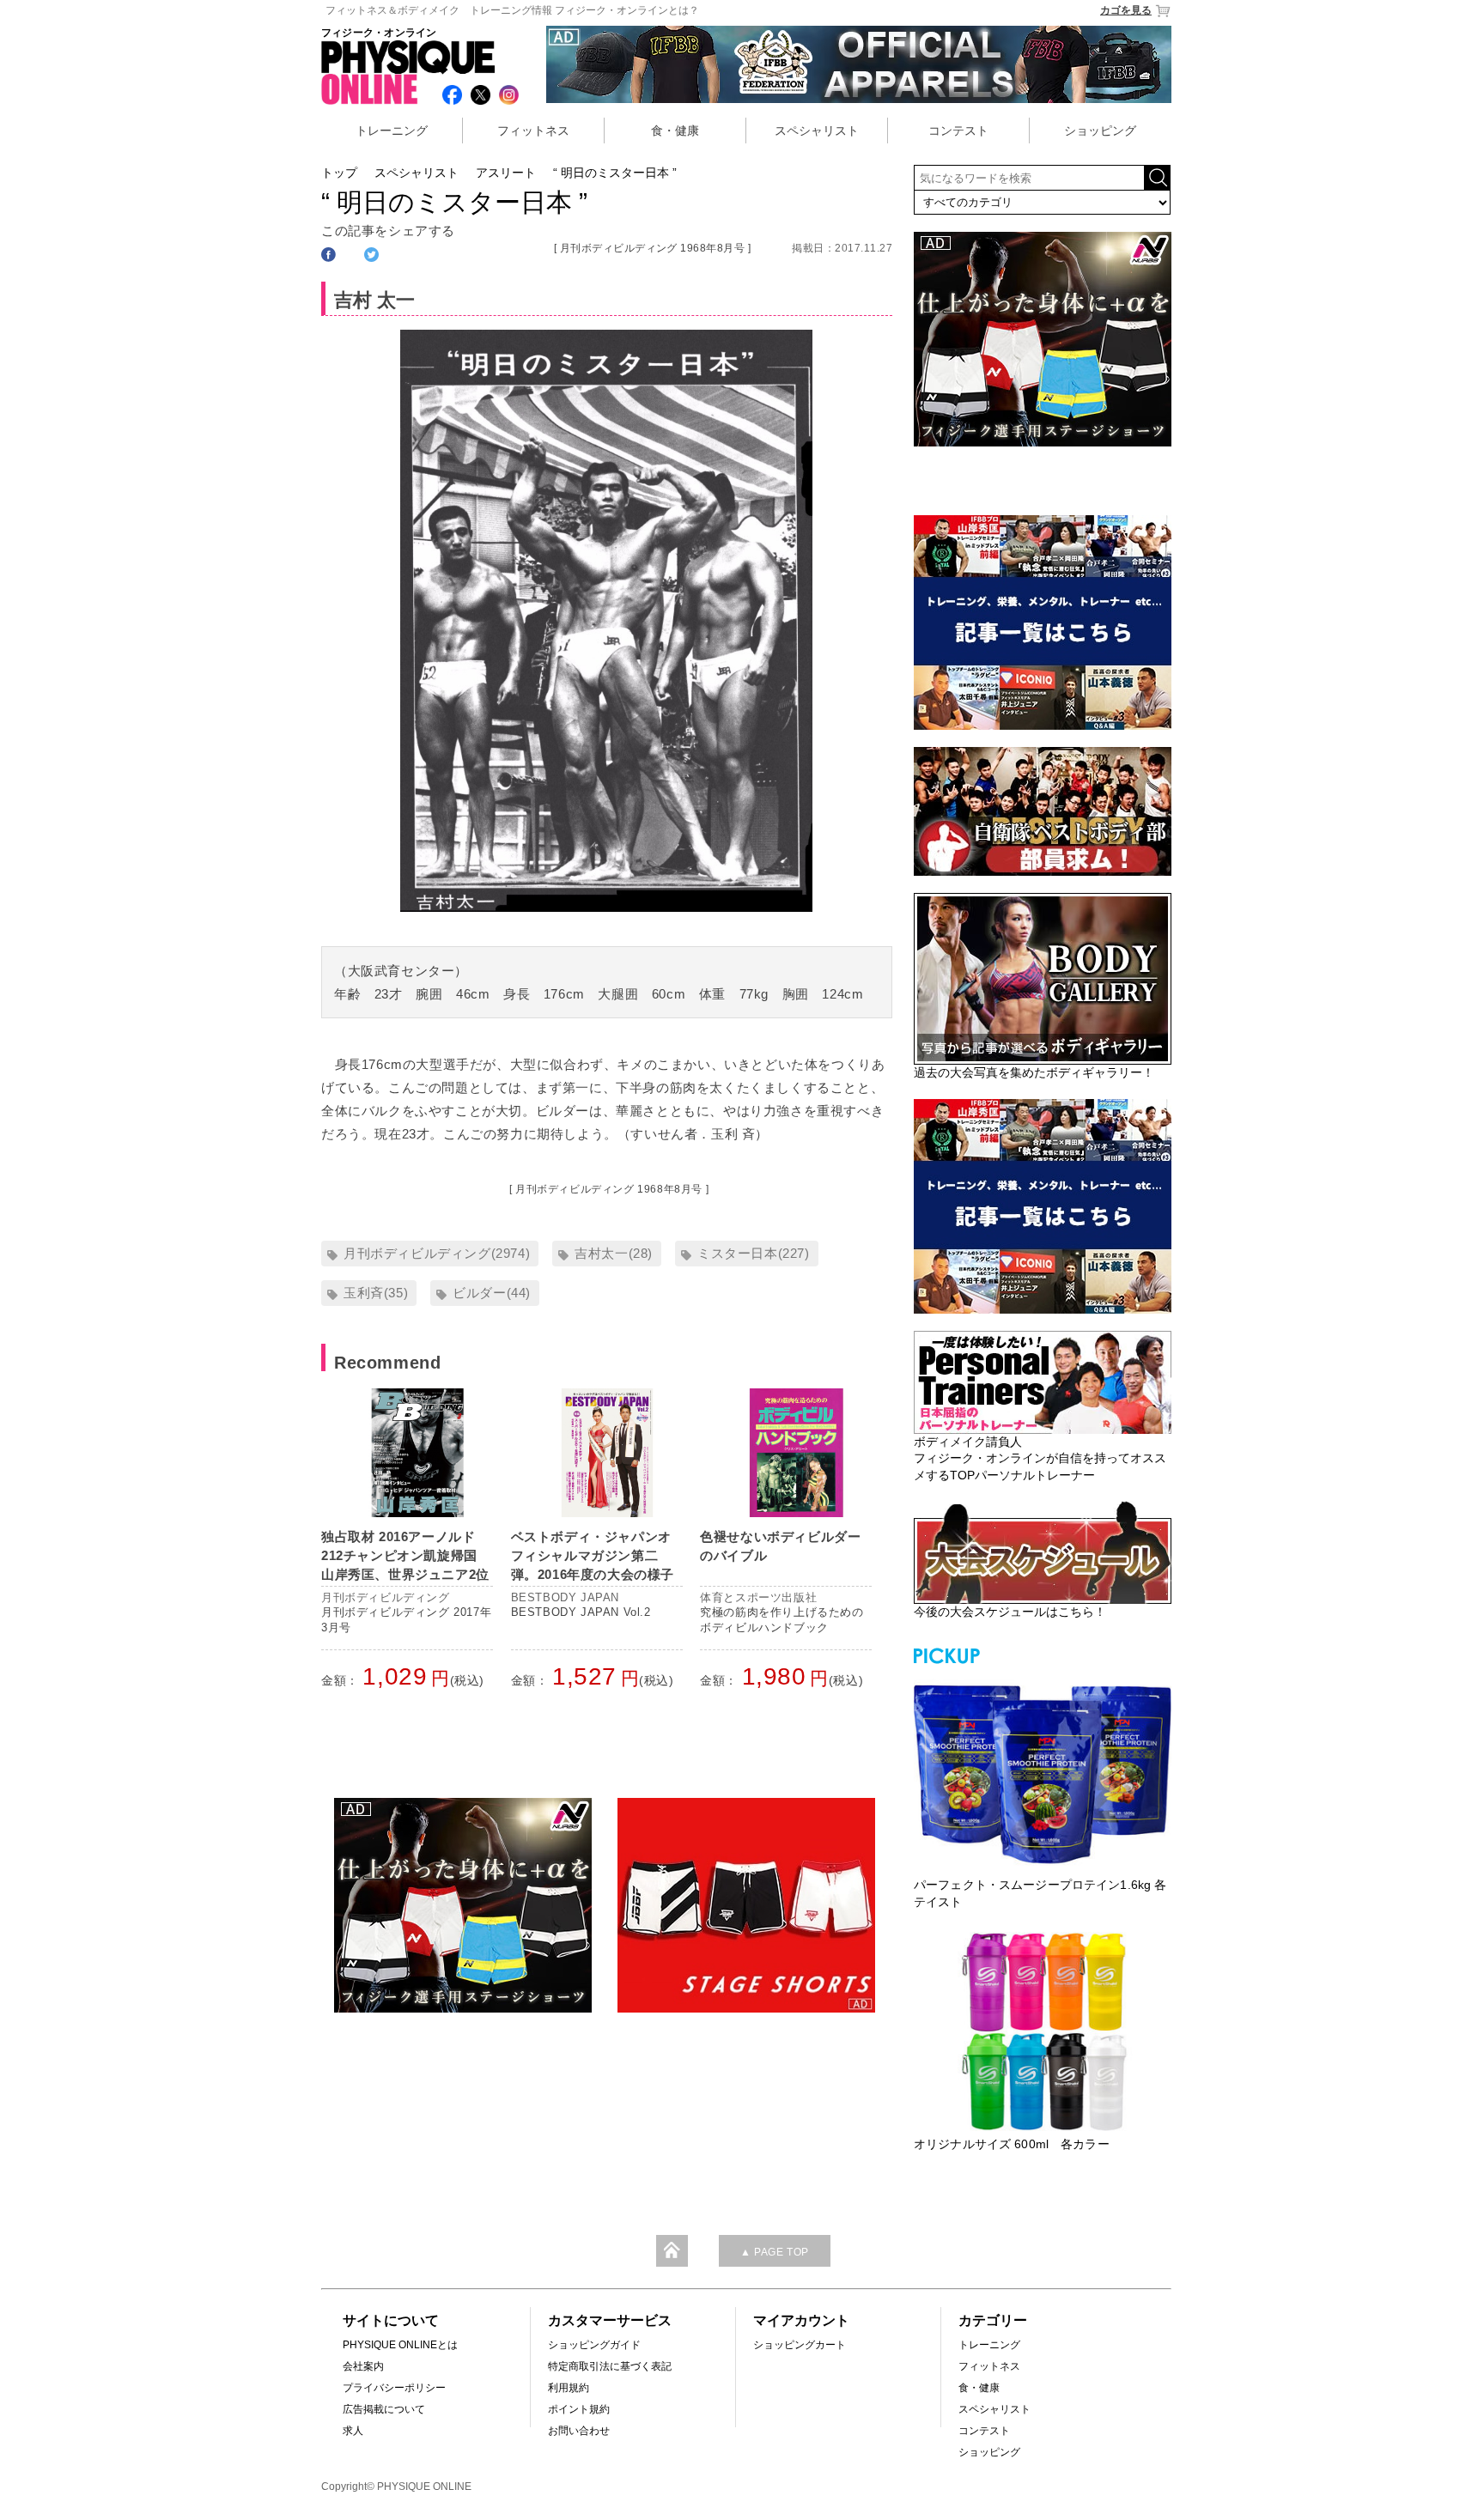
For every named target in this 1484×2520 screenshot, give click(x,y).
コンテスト (958, 131)
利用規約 (569, 2388)
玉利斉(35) (376, 1293)
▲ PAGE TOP (775, 2252)
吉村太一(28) (614, 1253)
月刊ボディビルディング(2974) (437, 1253)
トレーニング (392, 131)
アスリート (506, 173)
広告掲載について (384, 2409)
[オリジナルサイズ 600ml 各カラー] (1043, 2031)
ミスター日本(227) (754, 1253)
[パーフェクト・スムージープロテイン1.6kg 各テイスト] (1043, 1772)
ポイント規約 (579, 2409)
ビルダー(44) (492, 1293)
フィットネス (533, 131)
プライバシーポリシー (394, 2388)
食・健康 (675, 131)
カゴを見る (1126, 10)
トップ (339, 173)
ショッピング (1100, 131)
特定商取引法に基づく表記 (610, 2366)
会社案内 (363, 2366)
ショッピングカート (800, 2345)
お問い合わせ (579, 2431)
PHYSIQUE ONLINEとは (400, 2345)
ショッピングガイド (594, 2345)
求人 (353, 2431)
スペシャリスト (817, 131)
